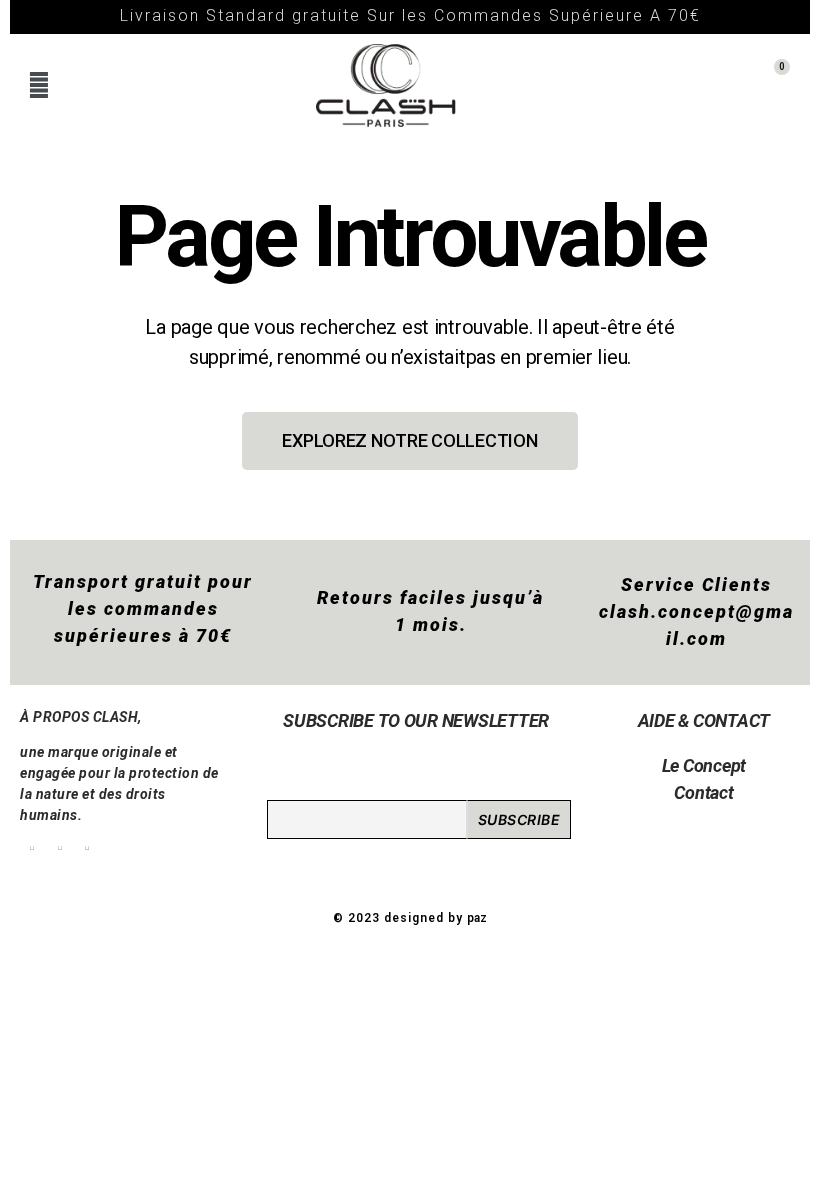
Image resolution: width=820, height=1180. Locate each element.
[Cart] (766, 85)
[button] (38, 85)
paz (476, 918)
